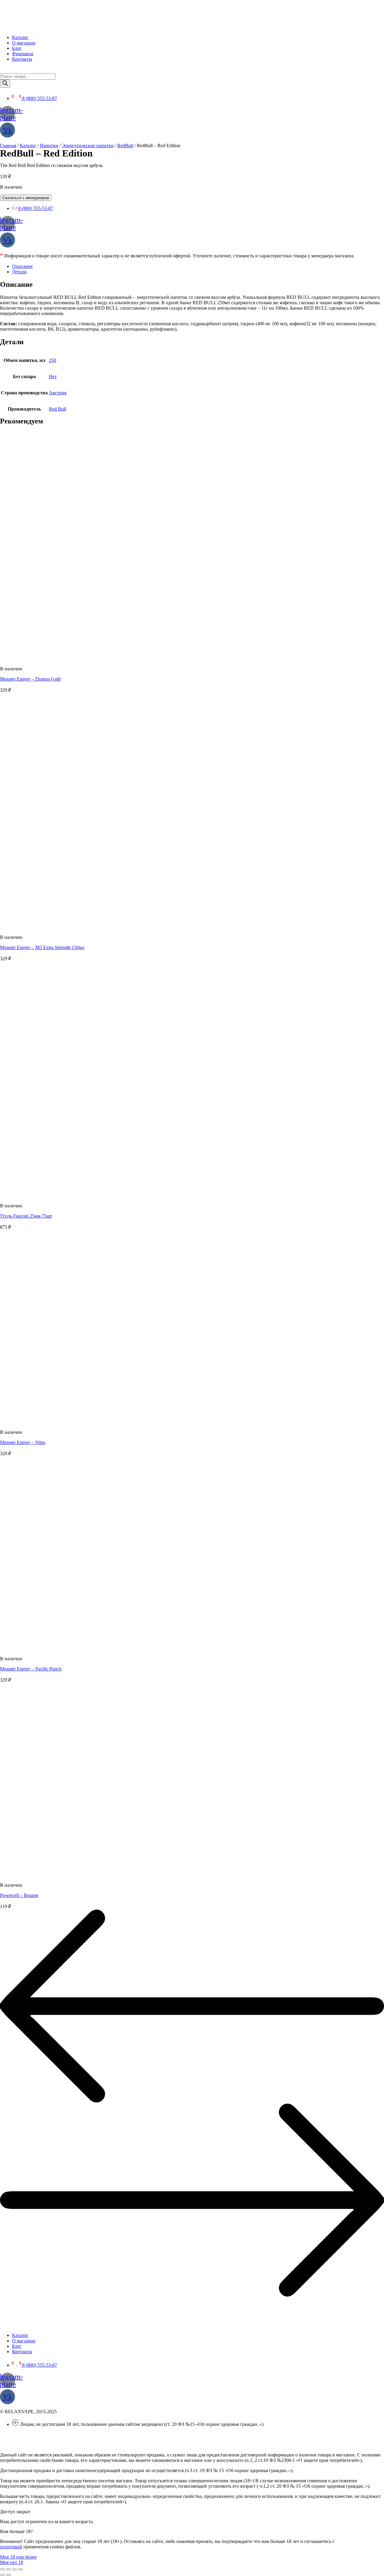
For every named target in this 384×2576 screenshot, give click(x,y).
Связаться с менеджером (26, 198)
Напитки (49, 146)
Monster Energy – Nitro (23, 1442)
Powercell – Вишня (19, 1895)
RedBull (125, 146)
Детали (19, 272)
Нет (53, 376)
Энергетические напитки (88, 146)
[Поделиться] (8, 2569)
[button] (18, 2557)
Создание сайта (16, 2445)
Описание (22, 266)
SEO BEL (49, 2445)
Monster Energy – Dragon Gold (30, 679)
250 (52, 360)
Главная (8, 146)
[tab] (198, 266)
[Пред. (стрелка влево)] (2, 2575)
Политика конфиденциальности (33, 2434)
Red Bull (57, 409)
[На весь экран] (14, 2569)
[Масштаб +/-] (20, 2569)
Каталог (28, 146)
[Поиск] (5, 84)
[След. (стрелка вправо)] (8, 2575)
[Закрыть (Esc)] (2, 2569)
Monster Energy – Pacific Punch (31, 1669)
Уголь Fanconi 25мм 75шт (26, 1216)
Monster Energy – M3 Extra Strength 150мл (42, 947)
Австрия (58, 393)
